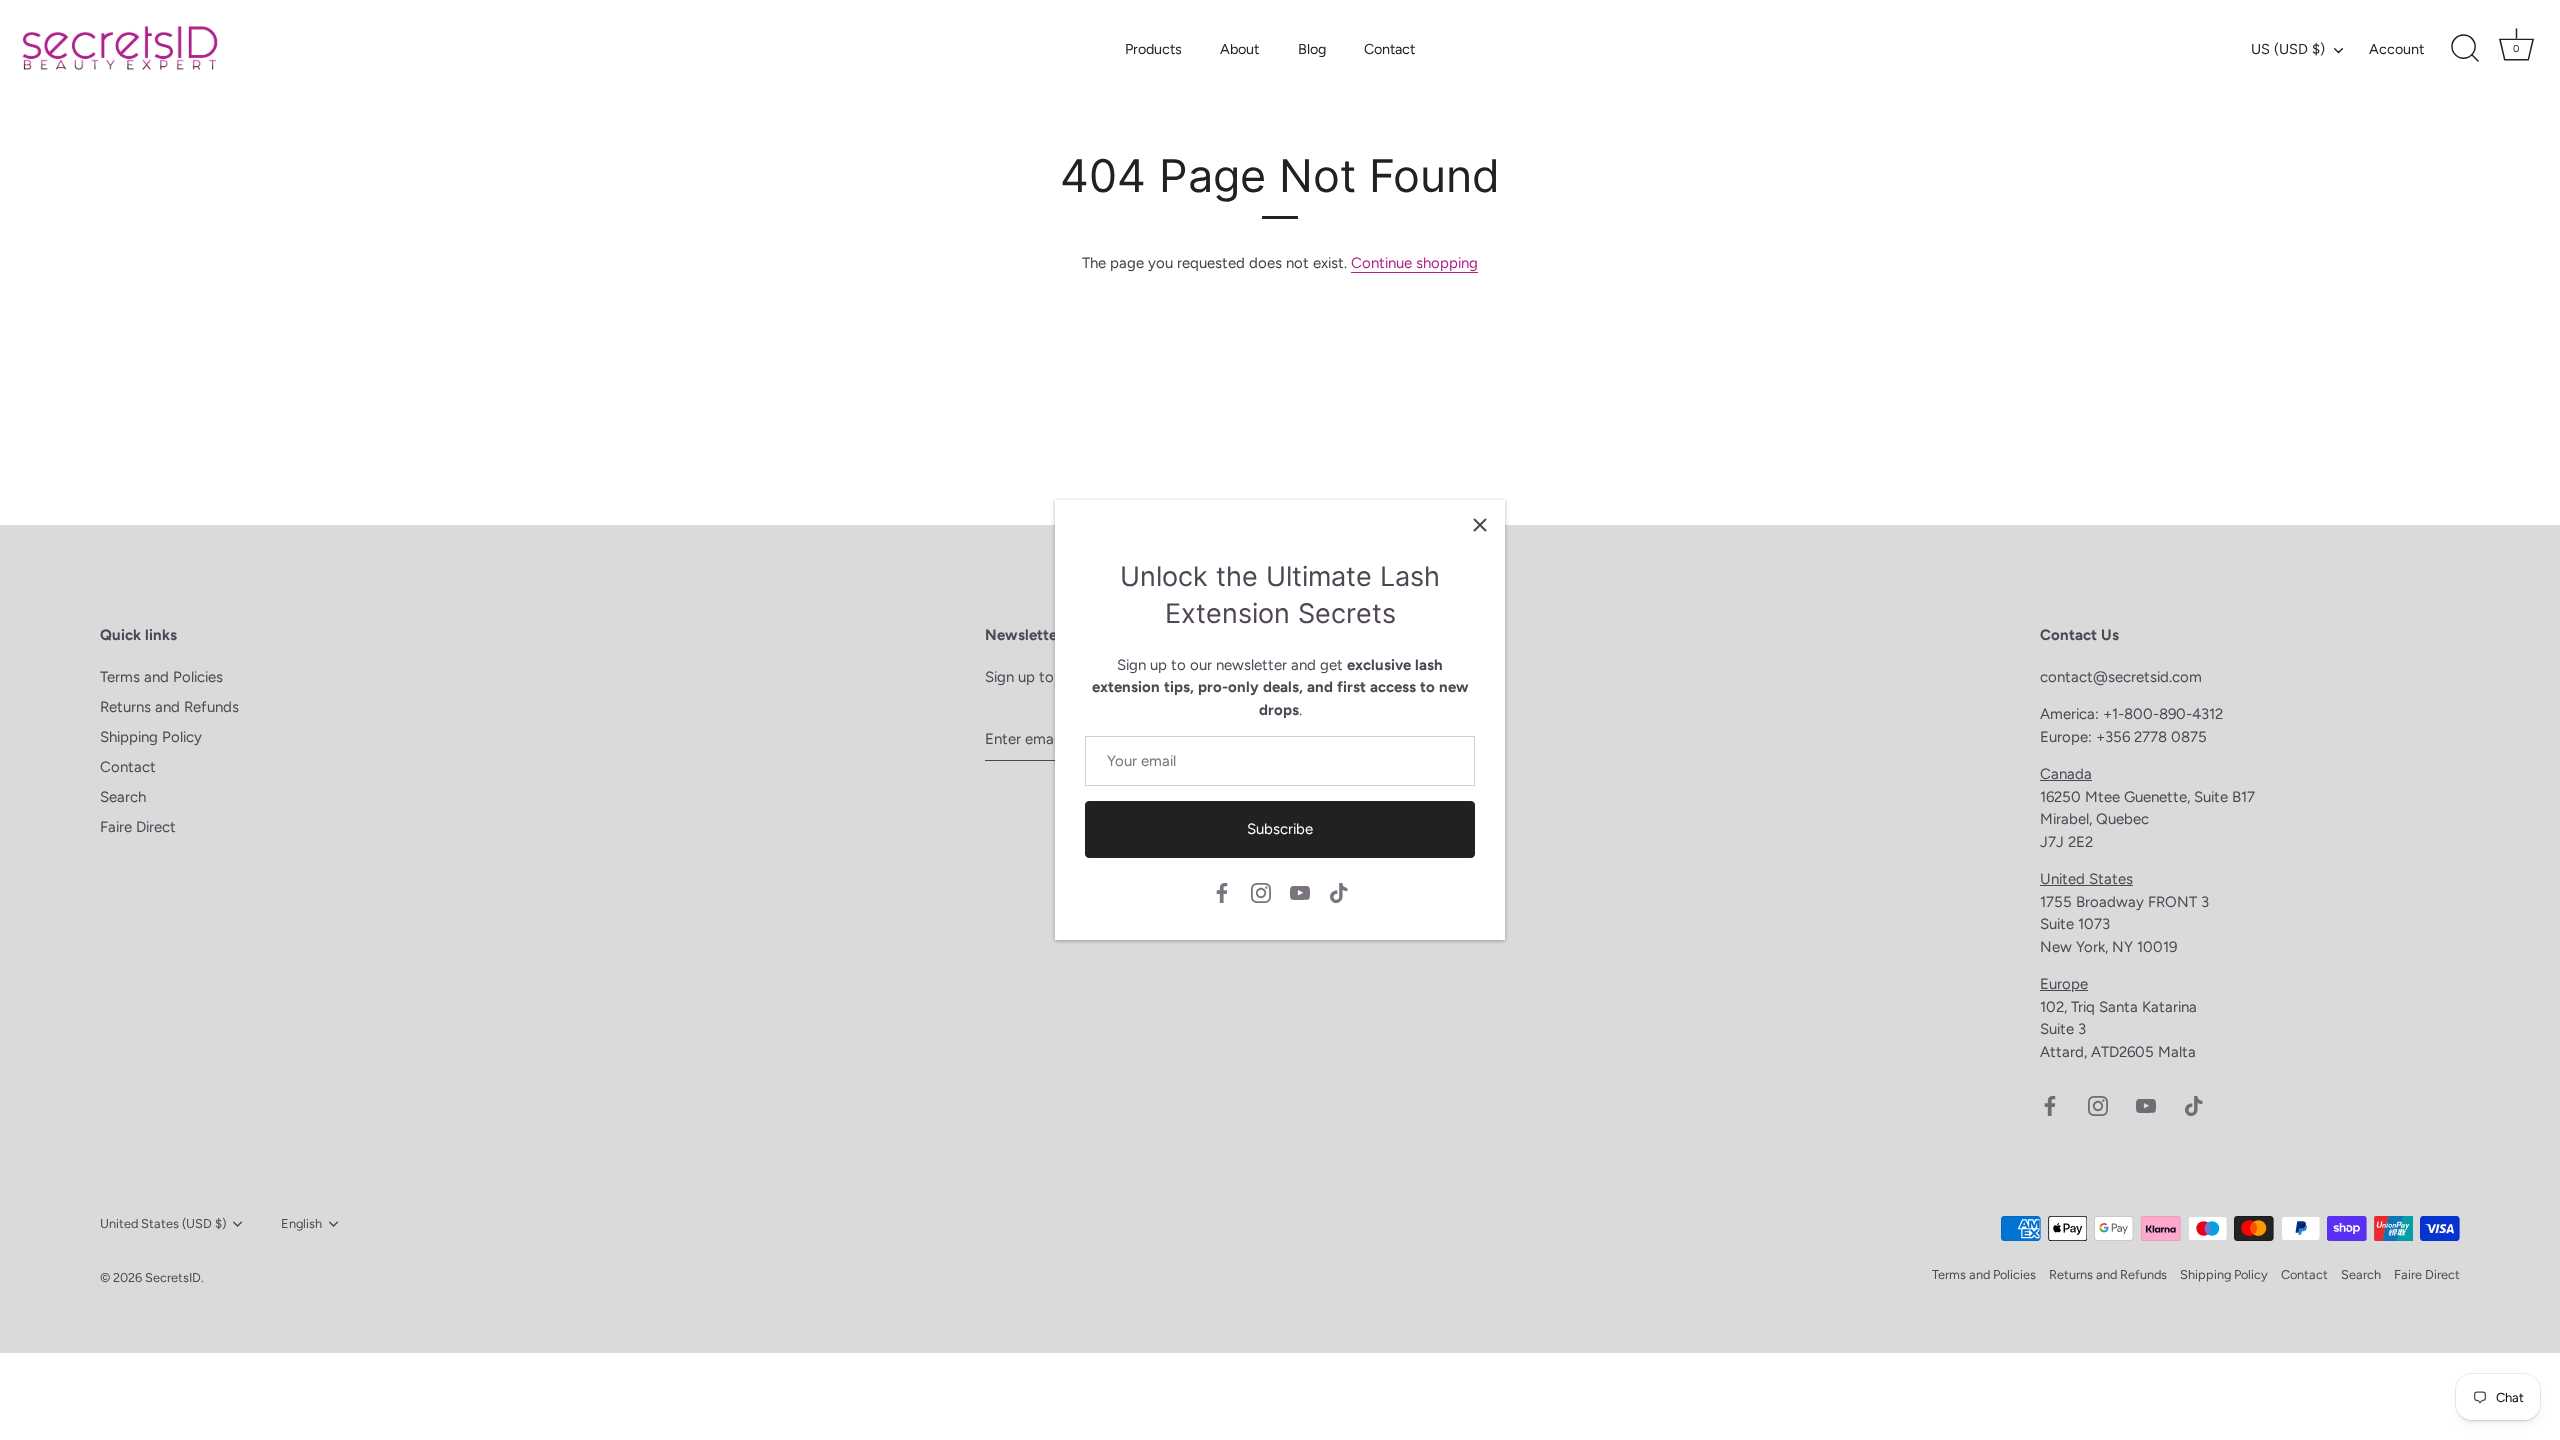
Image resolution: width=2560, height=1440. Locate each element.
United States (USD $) (163, 1223)
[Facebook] (1222, 891)
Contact (1389, 49)
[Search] (2465, 49)
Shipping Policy (151, 737)
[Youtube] (1300, 891)
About (1239, 49)
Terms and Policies (161, 677)
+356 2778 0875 (2151, 737)
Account (2396, 49)
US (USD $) (2288, 49)
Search (123, 797)
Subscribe (1280, 829)
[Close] (1480, 525)
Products (1153, 49)
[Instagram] (1261, 891)
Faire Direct (138, 827)
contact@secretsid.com (2121, 677)
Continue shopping (1414, 263)
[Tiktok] (1339, 891)
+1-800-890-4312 (2165, 714)
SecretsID (173, 1277)
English (301, 1223)
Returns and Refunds (169, 707)
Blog (1312, 49)
